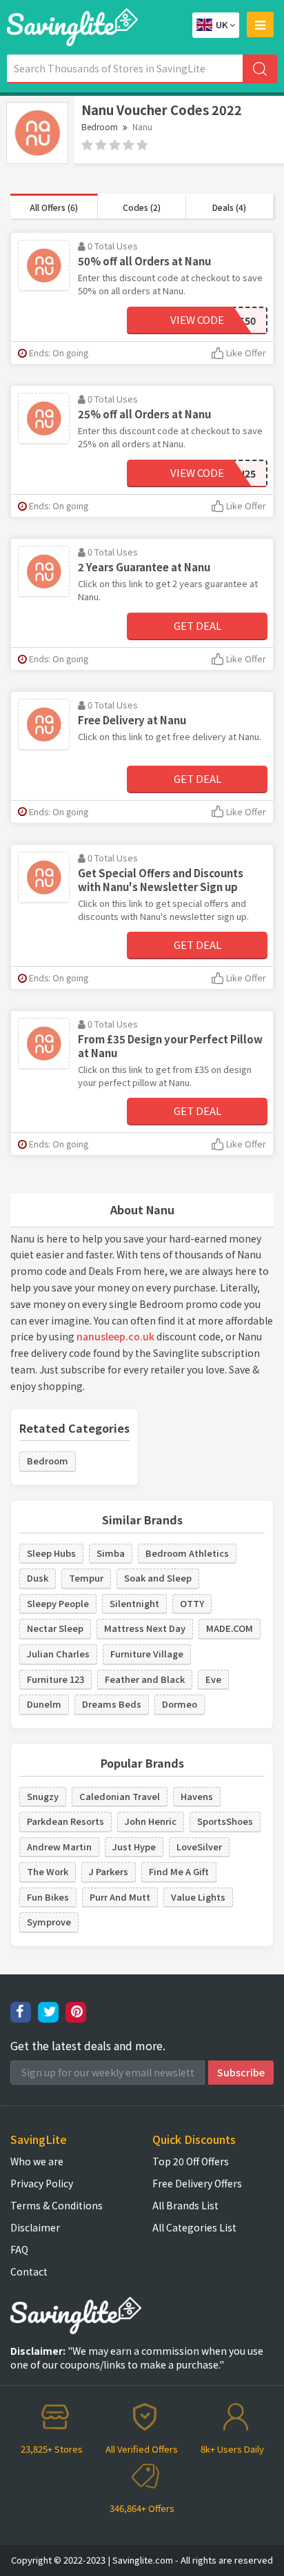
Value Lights (198, 1897)
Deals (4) (229, 207)
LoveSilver (199, 1847)
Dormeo (180, 1704)
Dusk (38, 1578)
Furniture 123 (55, 1679)
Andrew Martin (59, 1847)
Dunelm (44, 1704)
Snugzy (43, 1796)
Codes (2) (142, 207)
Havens (197, 1796)
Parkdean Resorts (65, 1821)
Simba (111, 1553)
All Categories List (194, 2227)
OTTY (192, 1603)
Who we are (37, 2161)
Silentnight (134, 1603)
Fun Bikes (48, 1897)
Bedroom (100, 126)
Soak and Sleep (158, 1578)
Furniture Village (147, 1654)
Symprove (49, 1922)
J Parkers (109, 1871)
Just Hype (134, 1847)
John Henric (151, 1821)
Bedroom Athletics (187, 1553)
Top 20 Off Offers (191, 2161)
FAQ (19, 2249)
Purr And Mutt (120, 1897)
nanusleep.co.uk (115, 1336)
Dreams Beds (112, 1704)
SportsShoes (225, 1821)
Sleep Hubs (51, 1553)
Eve (213, 1679)
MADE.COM (230, 1628)
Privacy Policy (42, 2183)
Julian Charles (58, 1654)
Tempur (86, 1578)
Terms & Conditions (57, 2205)
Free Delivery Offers (197, 2183)
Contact (29, 2271)
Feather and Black (145, 1679)
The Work (48, 1871)
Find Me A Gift (179, 1871)
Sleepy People (58, 1603)
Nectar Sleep (55, 1628)
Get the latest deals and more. (88, 2046)
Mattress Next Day (145, 1628)
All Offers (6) (54, 207)
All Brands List (185, 2205)
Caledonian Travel (120, 1796)
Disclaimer (35, 2227)
